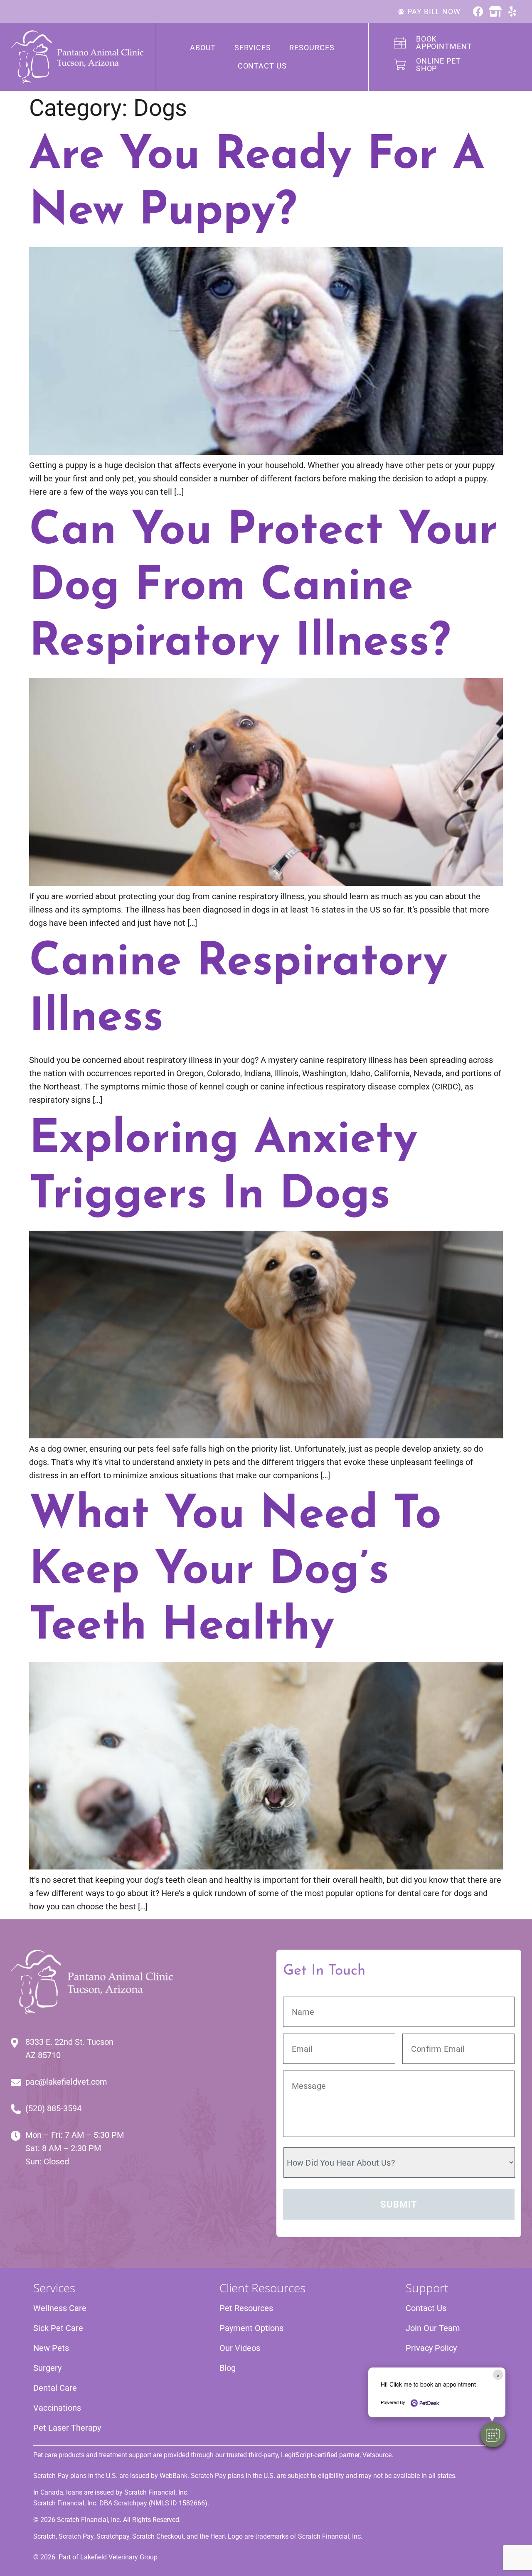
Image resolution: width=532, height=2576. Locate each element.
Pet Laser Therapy (67, 2428)
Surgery (47, 2368)
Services (253, 48)
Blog (228, 2368)
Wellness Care (60, 2308)
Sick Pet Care (58, 2328)
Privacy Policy (431, 2348)
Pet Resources (246, 2308)
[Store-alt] (495, 11)
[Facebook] (478, 11)
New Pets (51, 2348)
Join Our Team (433, 2328)
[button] (493, 2435)
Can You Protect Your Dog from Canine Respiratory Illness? (263, 588)
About (203, 48)
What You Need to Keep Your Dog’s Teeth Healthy (235, 1571)
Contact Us (262, 66)
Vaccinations (57, 2408)
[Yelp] (512, 11)
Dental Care (55, 2388)
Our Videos (240, 2348)
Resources (312, 48)
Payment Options (251, 2328)
